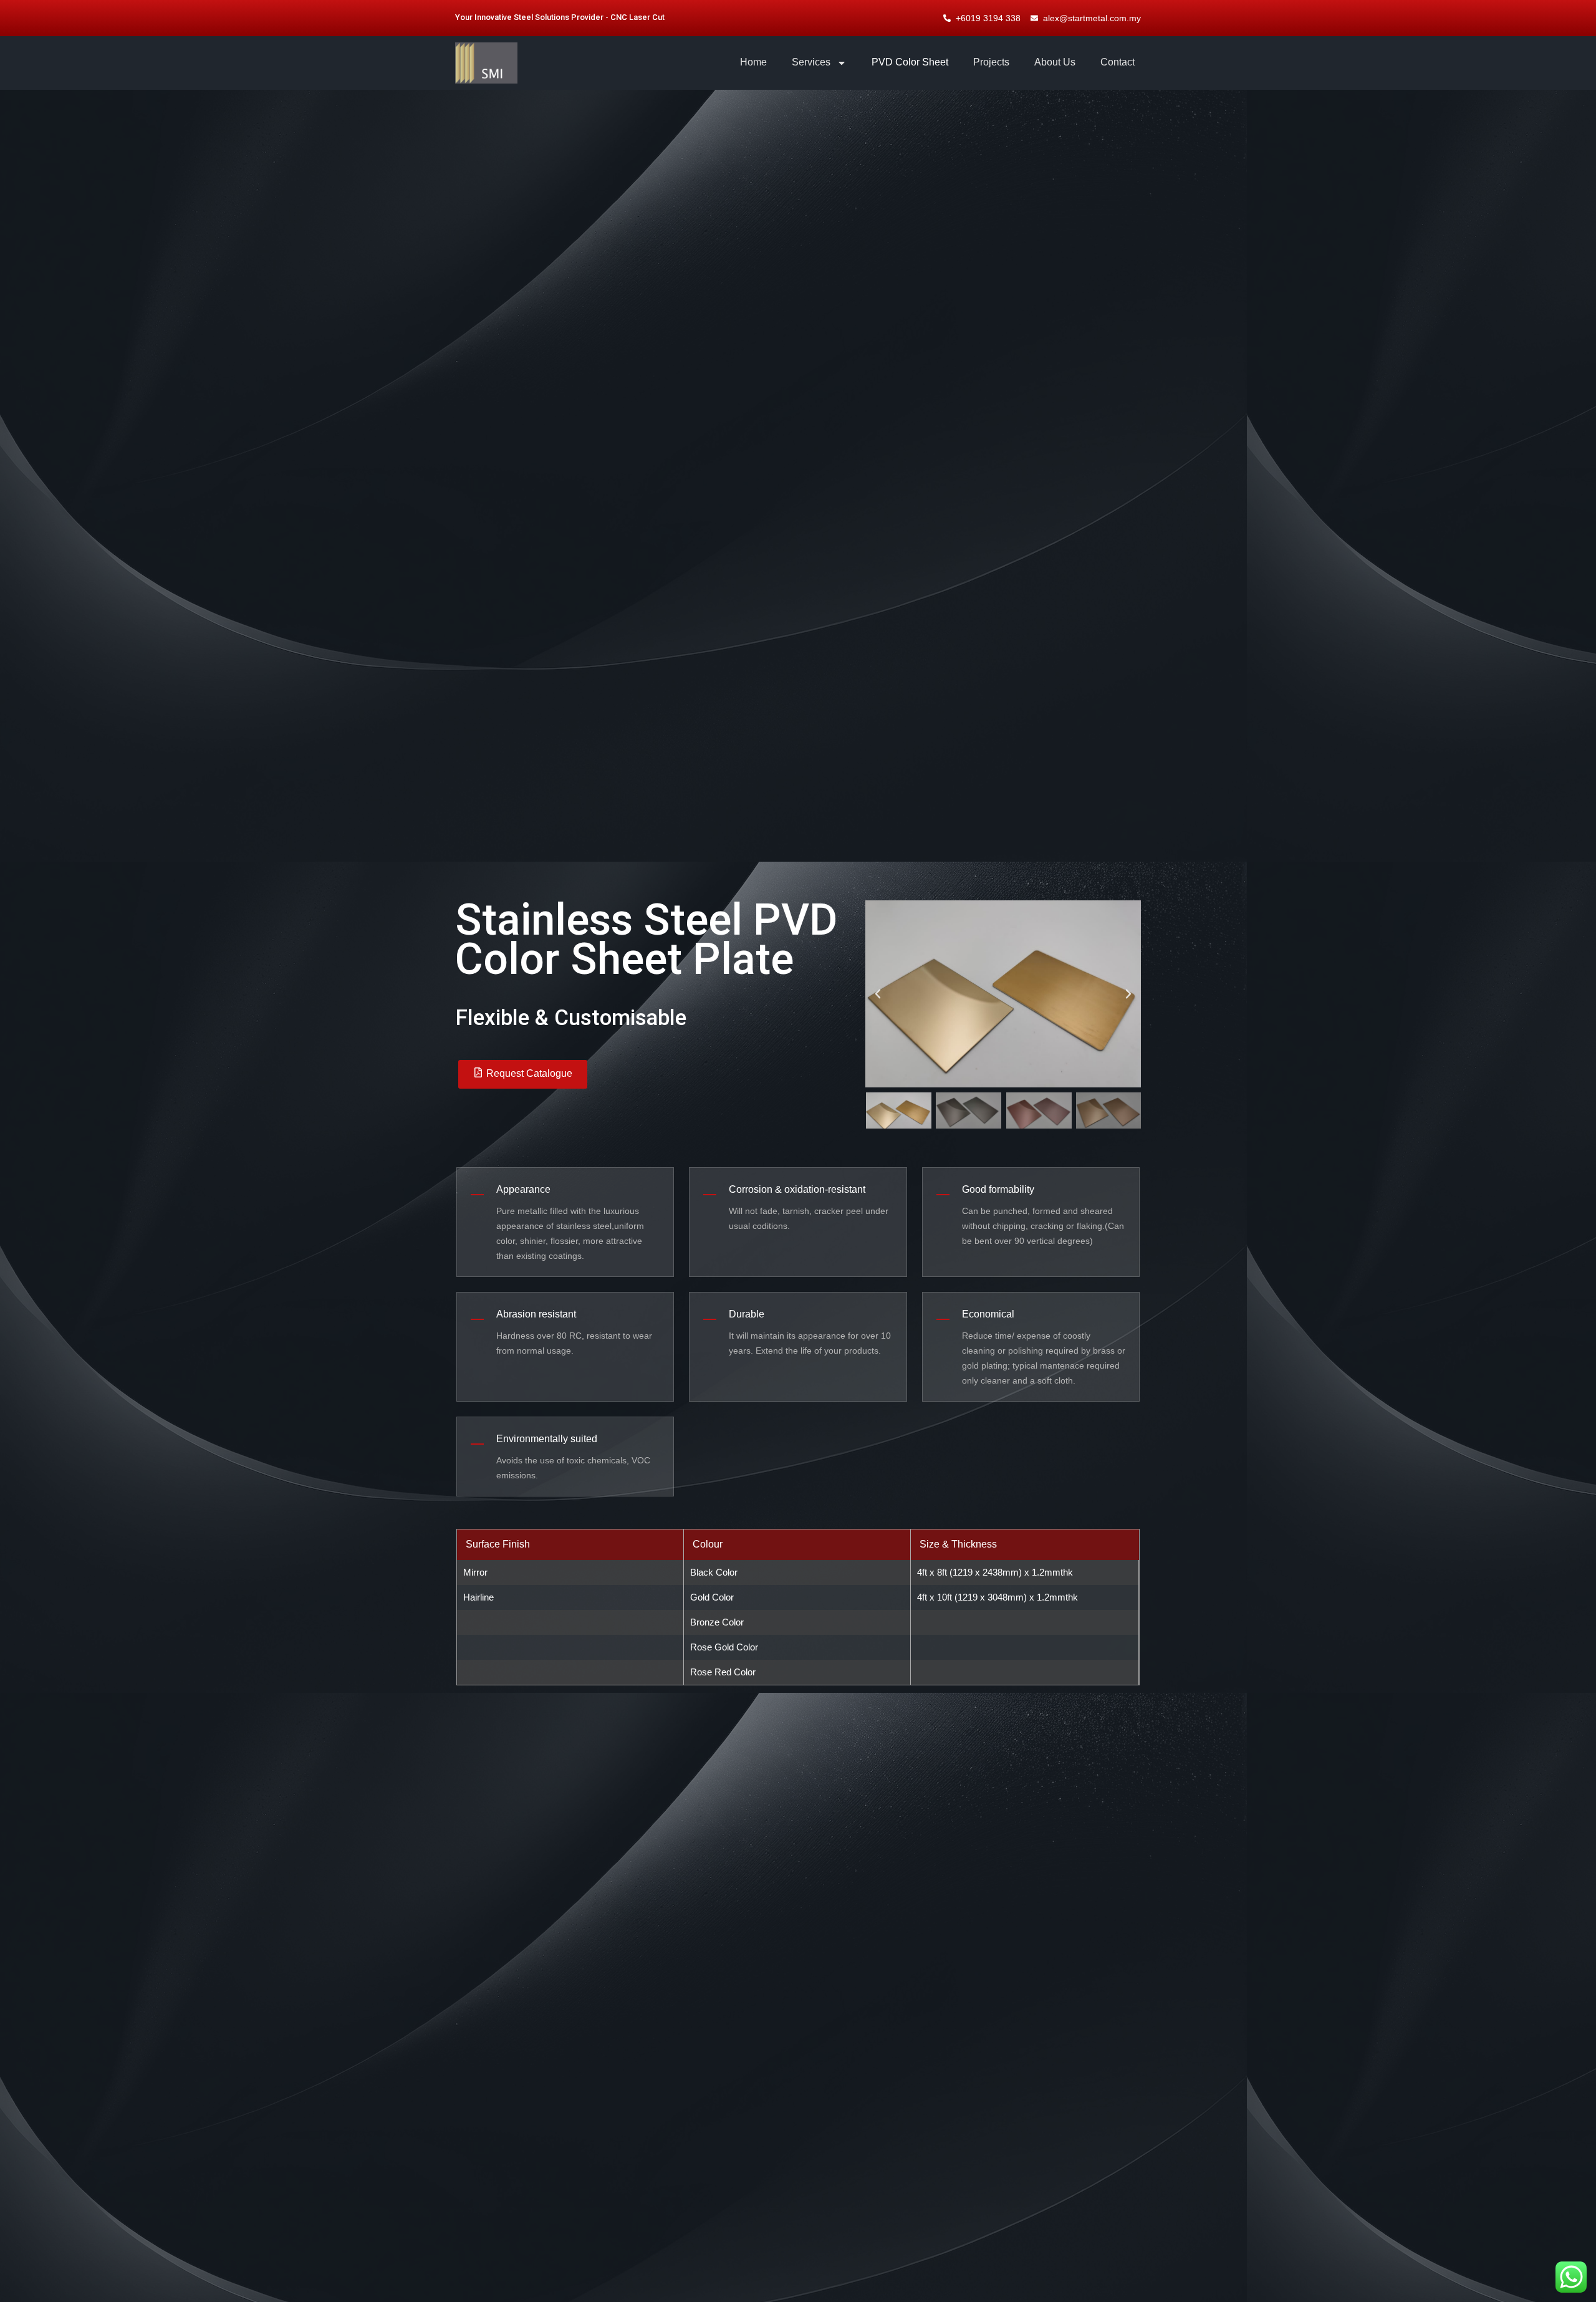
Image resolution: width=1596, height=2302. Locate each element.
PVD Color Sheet (910, 62)
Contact (1118, 62)
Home (753, 62)
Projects (991, 62)
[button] (878, 994)
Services (811, 62)
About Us (1055, 62)
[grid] (798, 1607)
